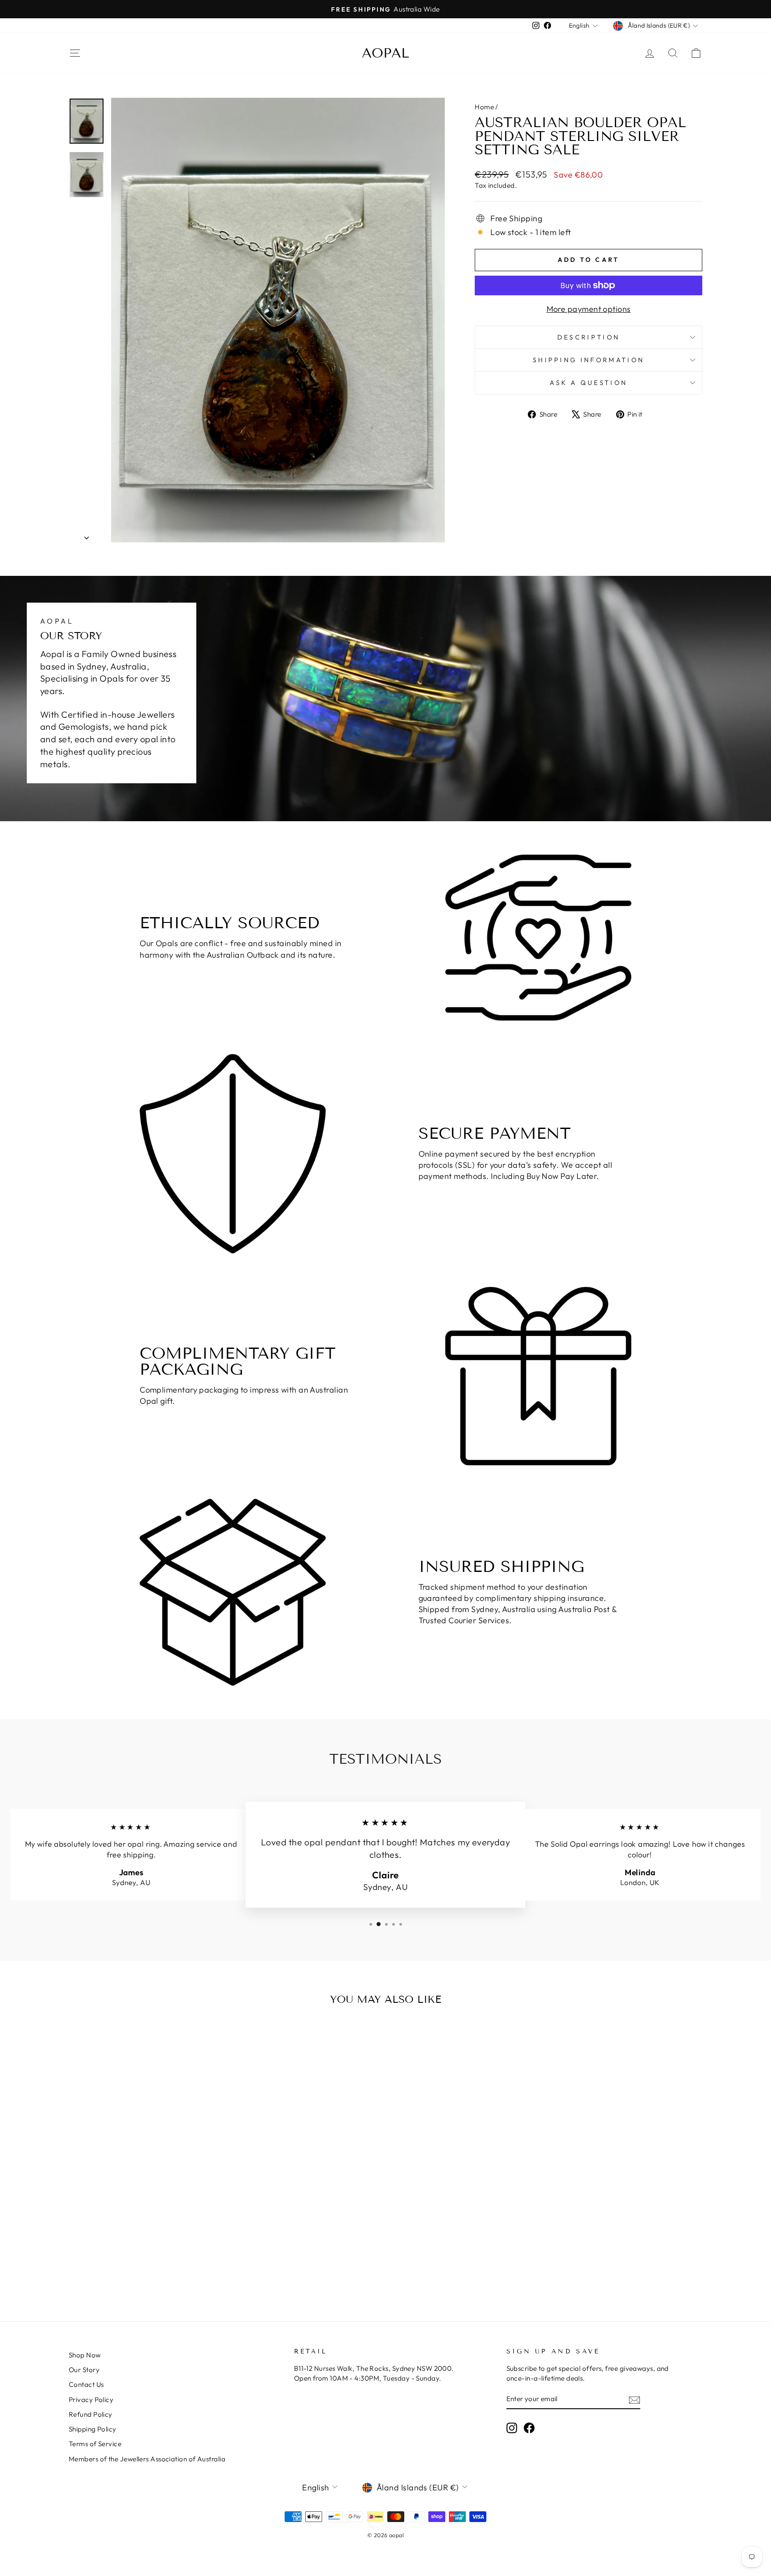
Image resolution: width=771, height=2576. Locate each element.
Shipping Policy (93, 2429)
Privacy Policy (91, 2400)
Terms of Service (95, 2444)
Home (484, 107)
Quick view (144, 2218)
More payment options (589, 309)
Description (589, 337)
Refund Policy (91, 2414)
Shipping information (589, 360)
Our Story (84, 2370)
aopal (385, 53)
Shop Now (85, 2355)
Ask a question (589, 383)
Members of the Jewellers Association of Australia (147, 2459)
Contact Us (86, 2384)
